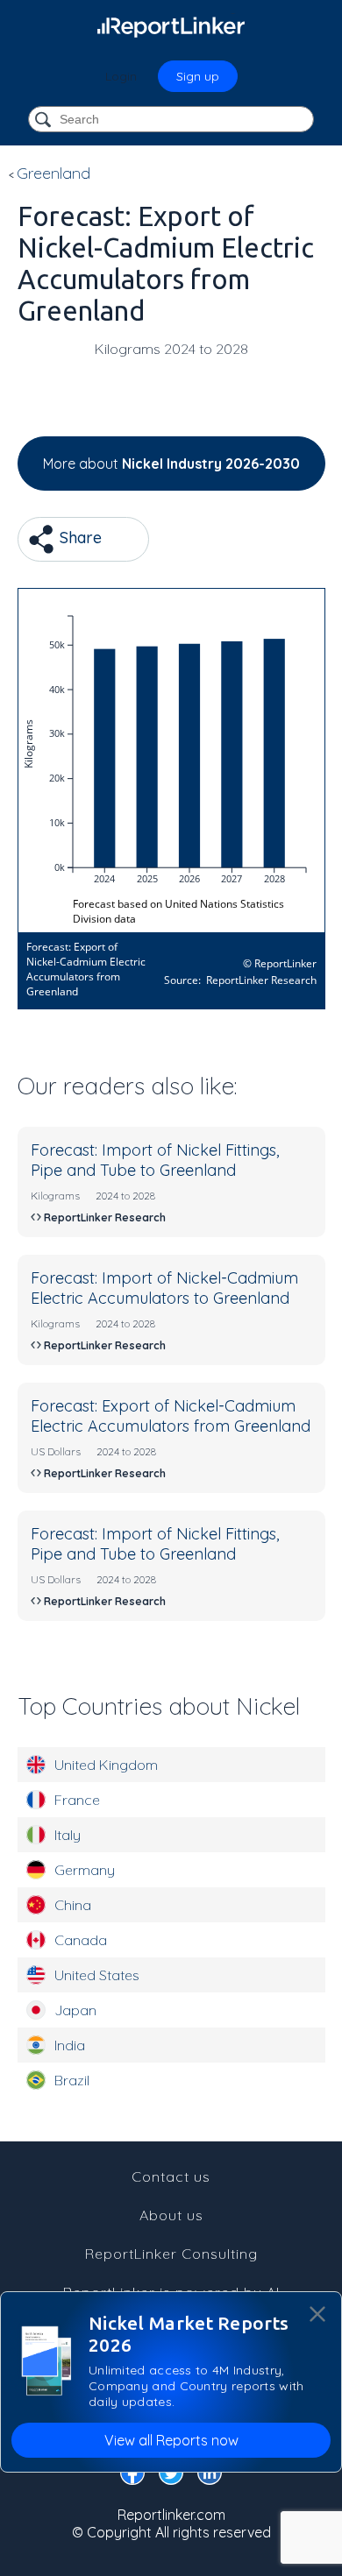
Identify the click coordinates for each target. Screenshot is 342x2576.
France (77, 1800)
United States (97, 1975)
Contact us (171, 2176)
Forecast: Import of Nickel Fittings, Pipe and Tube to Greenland (155, 1160)
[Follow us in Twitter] (171, 2476)
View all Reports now (171, 2440)
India (70, 2045)
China (73, 1905)
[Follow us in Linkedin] (210, 2476)
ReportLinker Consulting (171, 2254)
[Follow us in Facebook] (132, 2476)
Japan (75, 2010)
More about (171, 464)
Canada (81, 1940)
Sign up (198, 76)
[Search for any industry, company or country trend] (45, 120)
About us (171, 2215)
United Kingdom (106, 1765)
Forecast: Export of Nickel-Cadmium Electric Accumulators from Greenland (171, 1416)
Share (78, 538)
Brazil (72, 2080)
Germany (85, 1870)
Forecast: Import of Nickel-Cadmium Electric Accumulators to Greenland (164, 1288)
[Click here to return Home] (171, 26)
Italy (68, 1835)
